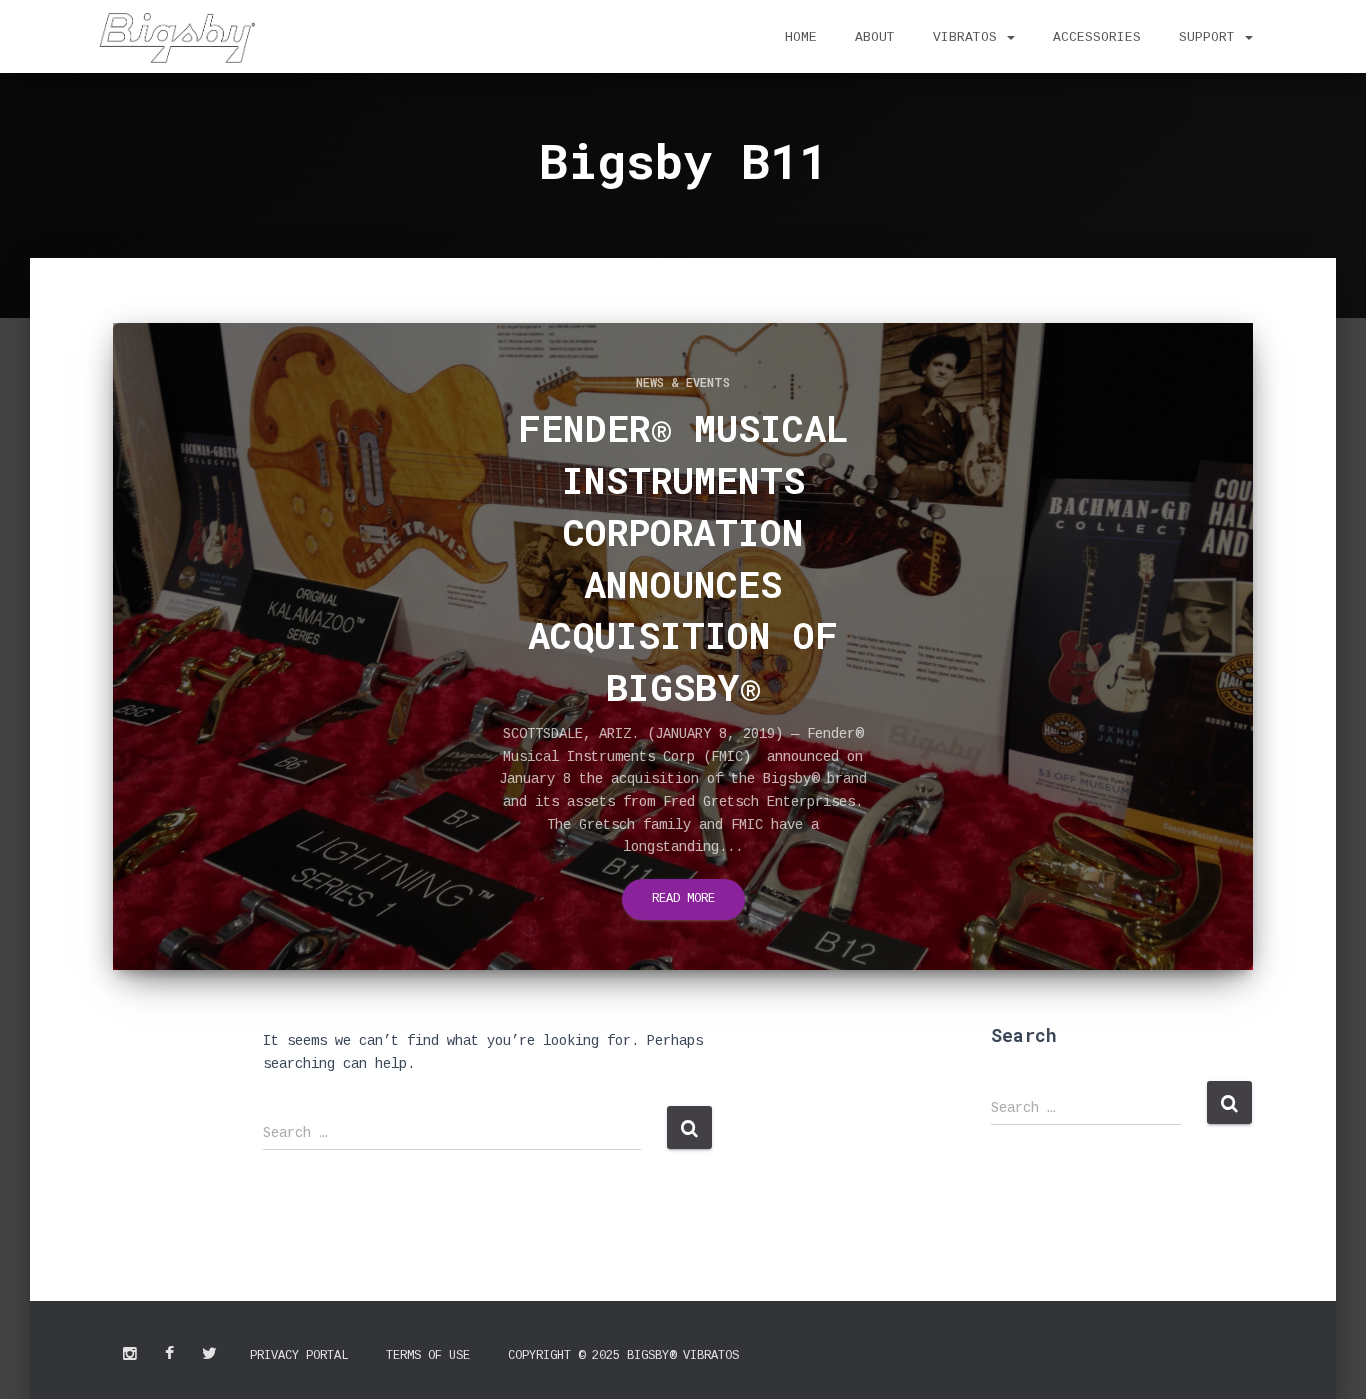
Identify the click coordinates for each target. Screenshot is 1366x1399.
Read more (683, 899)
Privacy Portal (299, 1356)
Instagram (130, 1354)
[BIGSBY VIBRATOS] (177, 38)
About (875, 37)
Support (1211, 37)
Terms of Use (428, 1356)
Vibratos (969, 37)
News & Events (683, 382)
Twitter (209, 1354)
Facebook (169, 1354)
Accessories (1097, 37)
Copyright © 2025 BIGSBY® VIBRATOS (623, 1356)
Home (801, 37)
